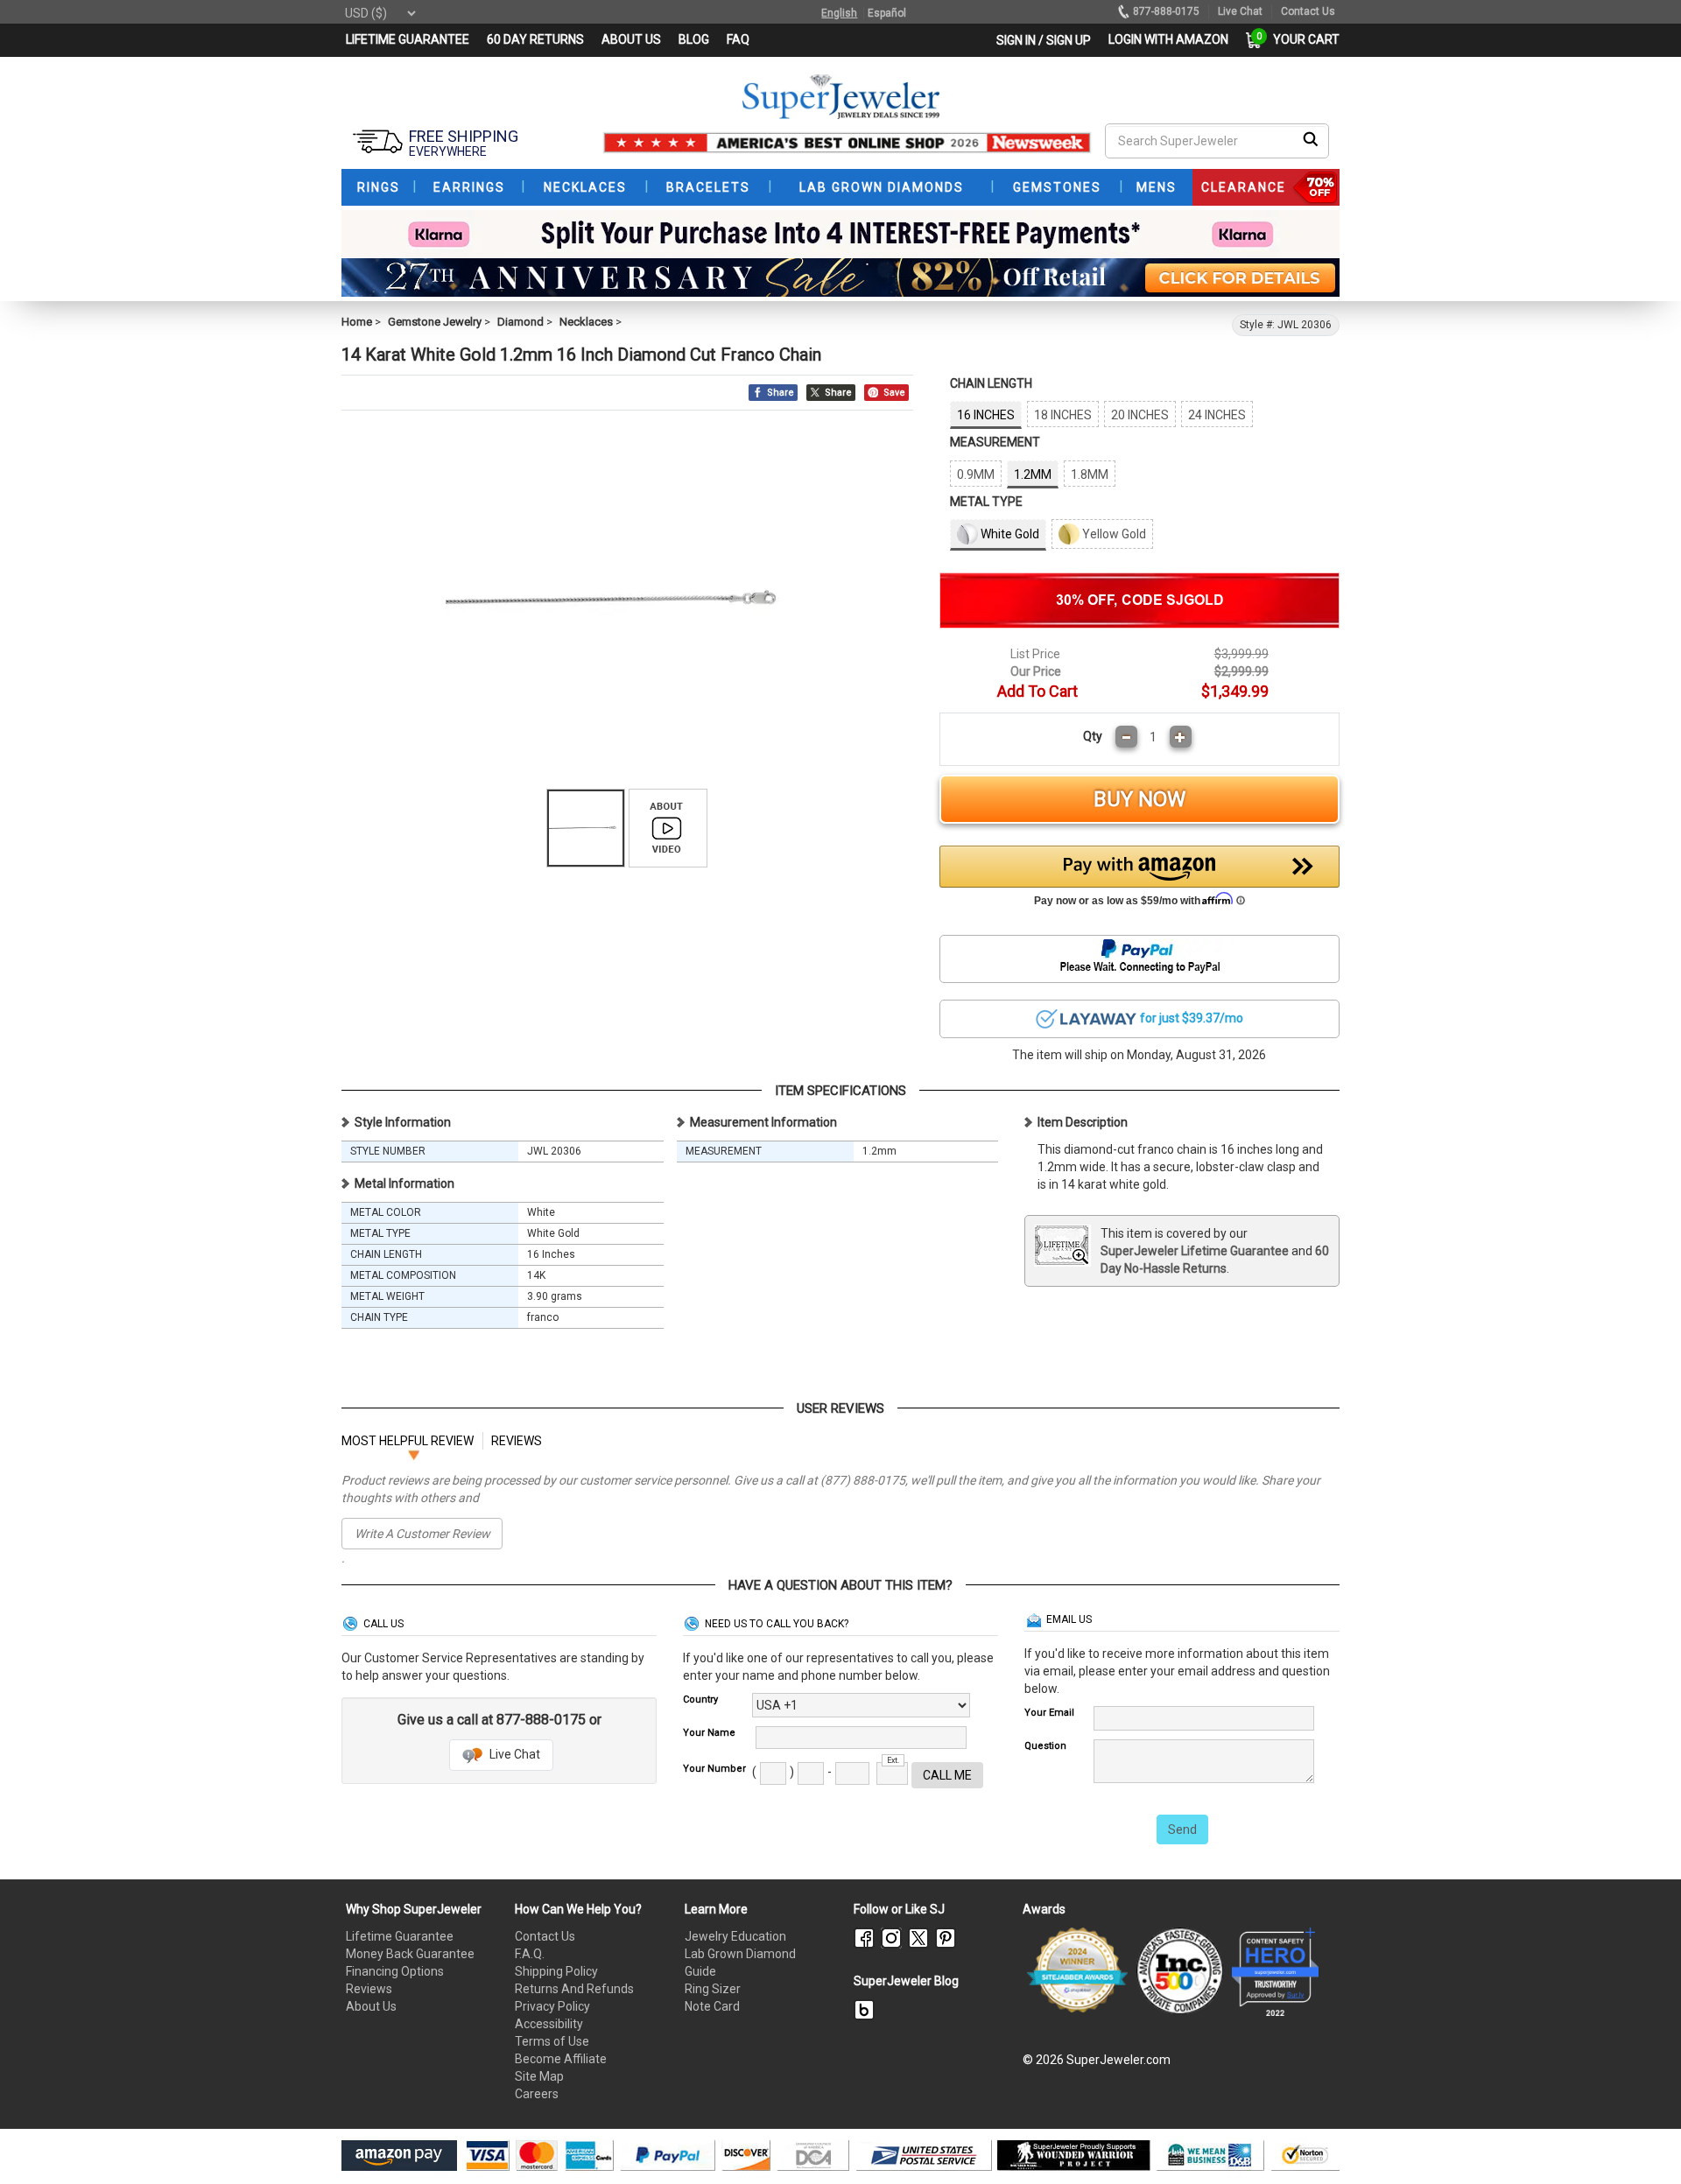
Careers (537, 2094)
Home (357, 322)
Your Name (709, 1733)
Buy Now (1139, 799)
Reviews (369, 1989)
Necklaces (586, 322)
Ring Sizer (713, 1989)
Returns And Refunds (574, 1989)
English (839, 13)
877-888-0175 (1166, 11)
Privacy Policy (552, 2006)
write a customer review (422, 1534)
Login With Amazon (1168, 39)
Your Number (714, 1769)
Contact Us (545, 1936)
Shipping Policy (556, 1971)
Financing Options (395, 1971)
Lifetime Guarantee (400, 1936)
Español (887, 13)
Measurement (995, 442)
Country (700, 1699)
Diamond (520, 322)
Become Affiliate (561, 2059)
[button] (1140, 881)
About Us (371, 2006)
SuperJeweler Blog (906, 1981)
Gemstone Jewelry (435, 322)
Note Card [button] (712, 2006)
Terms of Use (552, 2041)
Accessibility (549, 2024)
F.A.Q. (530, 1954)
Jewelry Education (735, 1936)
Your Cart (1302, 39)
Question (1045, 1746)
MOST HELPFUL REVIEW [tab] (408, 1441)
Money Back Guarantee (410, 1954)
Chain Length (991, 383)
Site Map (539, 2076)
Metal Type (986, 502)
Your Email (1049, 1713)
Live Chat (513, 1754)
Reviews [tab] (517, 1441)
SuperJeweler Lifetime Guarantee (1195, 1251)
